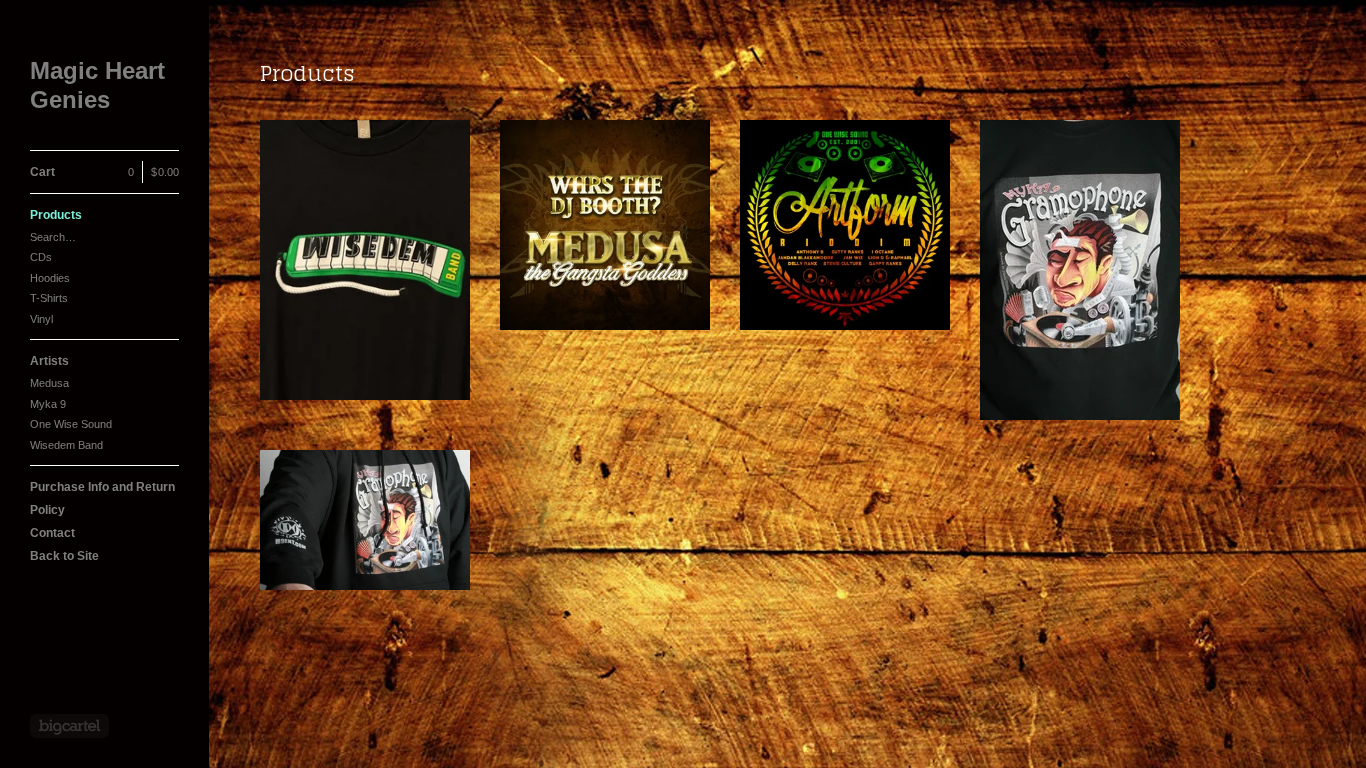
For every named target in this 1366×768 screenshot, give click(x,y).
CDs (41, 257)
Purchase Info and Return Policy (102, 498)
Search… (53, 237)
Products (56, 215)
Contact (52, 533)
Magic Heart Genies (97, 85)
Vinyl (41, 319)
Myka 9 (48, 404)
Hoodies (50, 278)
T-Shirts (49, 298)
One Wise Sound (71, 424)
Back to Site (64, 556)
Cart (104, 172)
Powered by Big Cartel (69, 726)
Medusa (49, 383)
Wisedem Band (66, 445)
